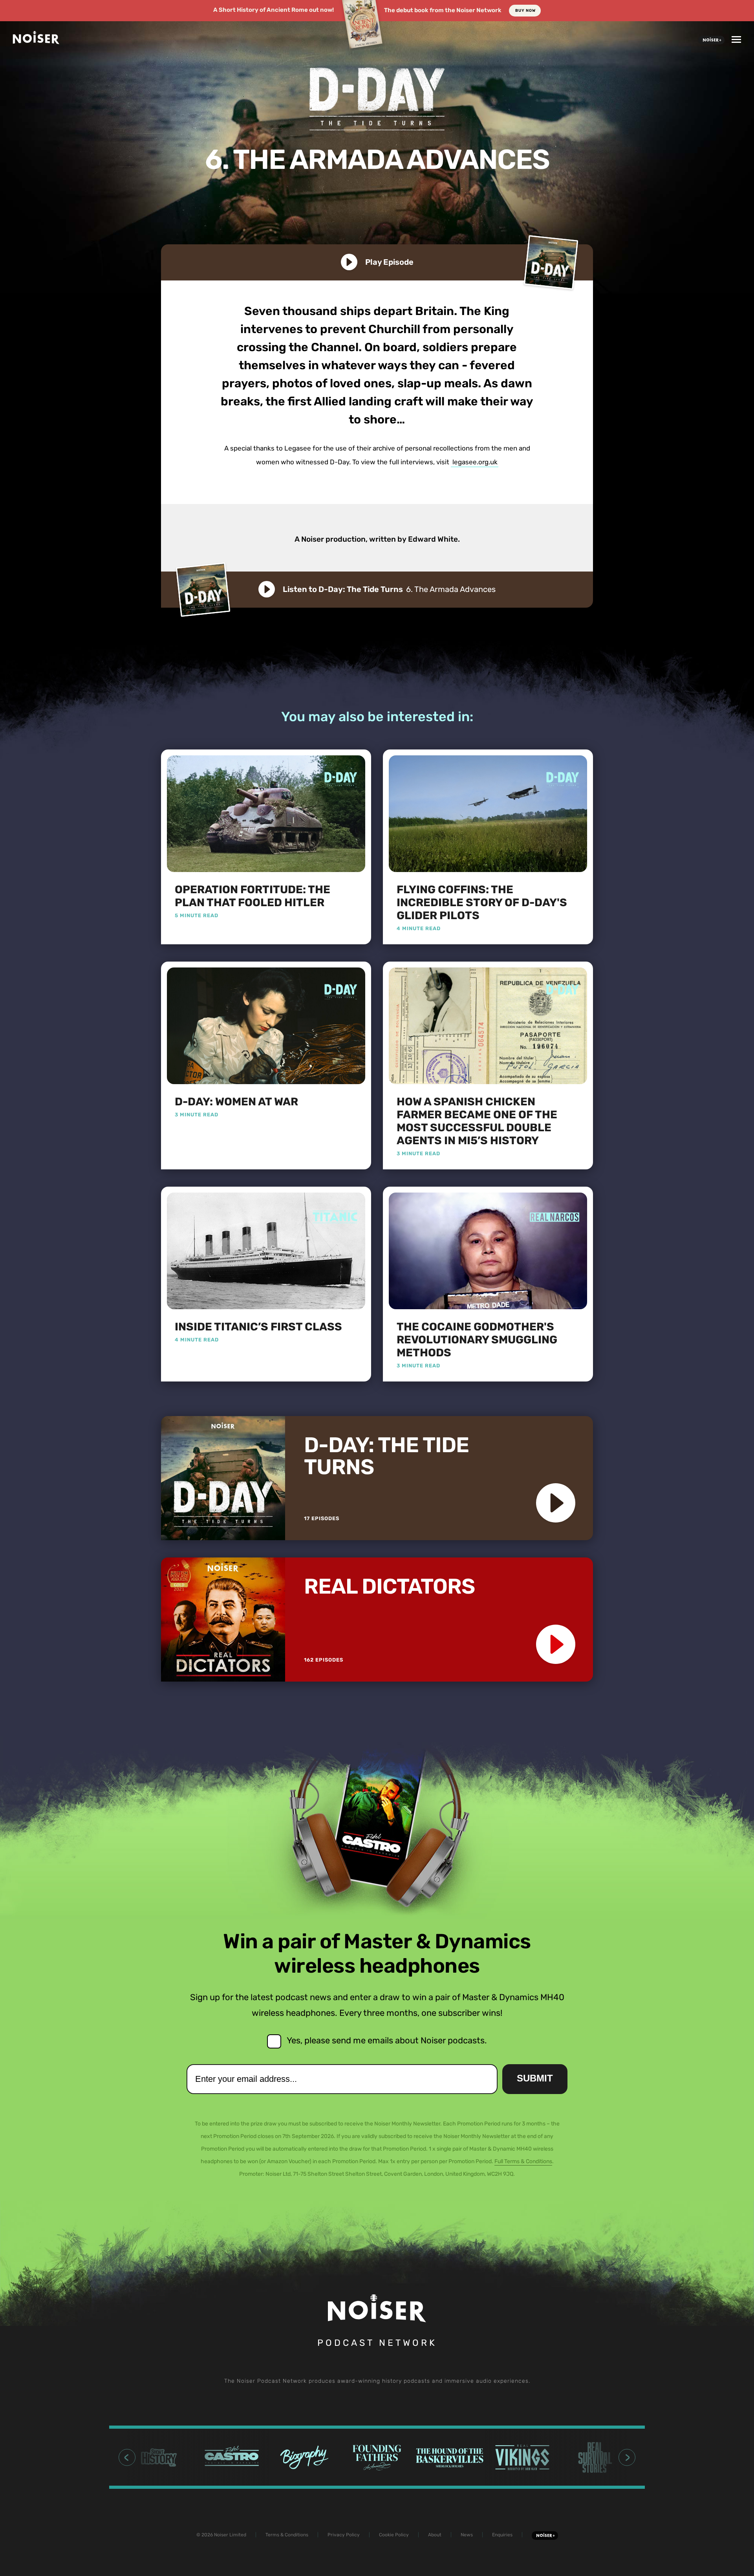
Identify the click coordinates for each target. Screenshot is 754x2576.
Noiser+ (711, 40)
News (467, 2535)
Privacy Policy (344, 2535)
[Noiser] (36, 41)
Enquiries (502, 2535)
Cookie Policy (394, 2535)
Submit (535, 2078)
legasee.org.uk (475, 462)
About (435, 2535)
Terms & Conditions (287, 2535)
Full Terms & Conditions (523, 2161)
